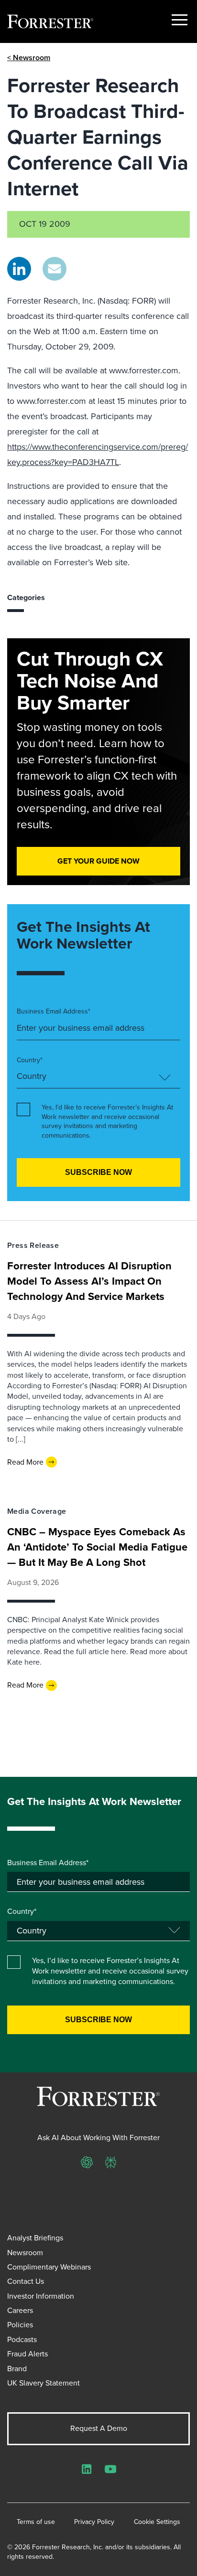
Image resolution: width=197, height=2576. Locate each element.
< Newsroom (29, 58)
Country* (30, 1060)
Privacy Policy (94, 2522)
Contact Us (26, 2281)
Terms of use (36, 2522)
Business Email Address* (54, 1012)
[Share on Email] (55, 269)
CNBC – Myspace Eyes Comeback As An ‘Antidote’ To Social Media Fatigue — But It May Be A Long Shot (97, 1547)
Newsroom (25, 2253)
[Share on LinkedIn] (19, 269)
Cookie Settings (157, 2522)
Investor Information (41, 2296)
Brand (17, 2369)
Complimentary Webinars (49, 2267)
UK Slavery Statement (44, 2383)
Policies (20, 2325)
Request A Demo (99, 2428)
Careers (20, 2310)
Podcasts (22, 2339)
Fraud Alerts (27, 2354)
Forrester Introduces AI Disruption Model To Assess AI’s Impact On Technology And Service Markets (89, 1281)
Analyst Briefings (35, 2238)
